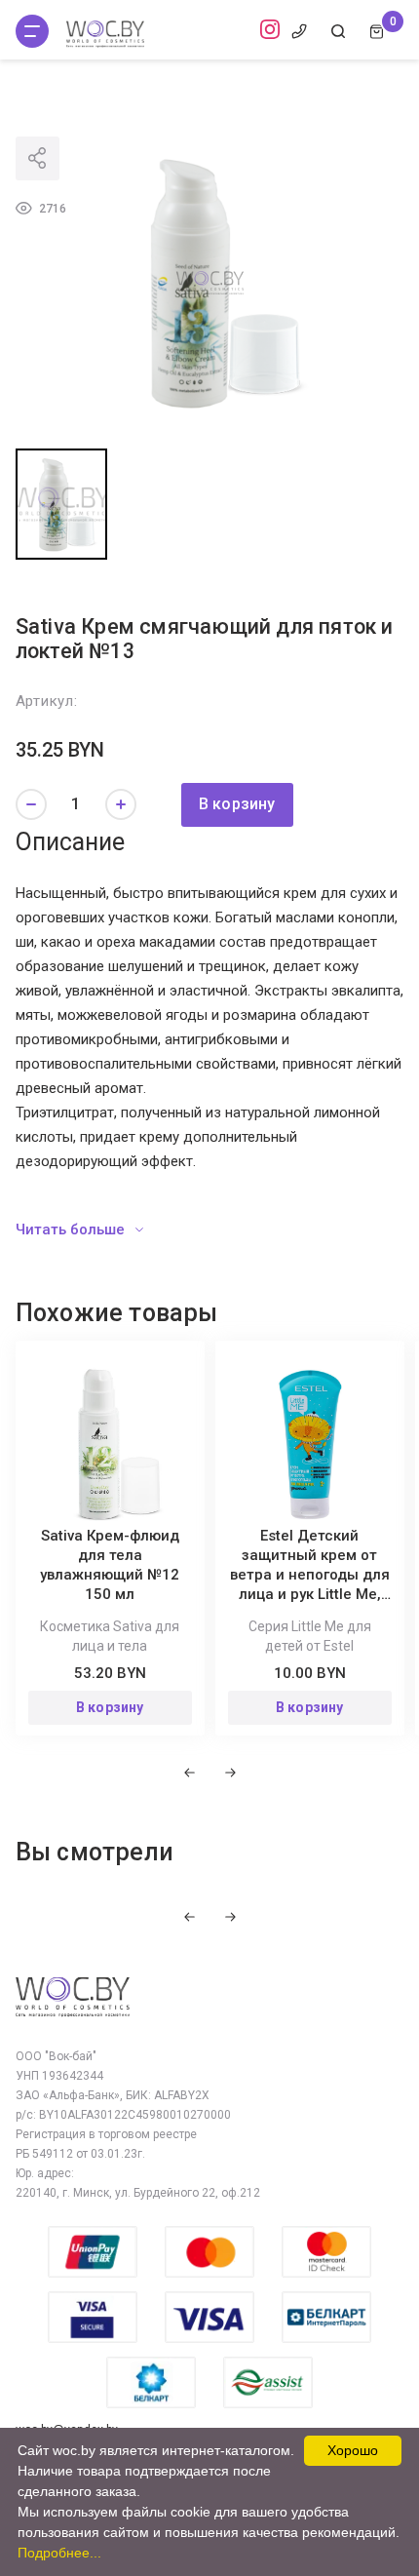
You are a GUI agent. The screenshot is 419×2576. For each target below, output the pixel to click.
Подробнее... (59, 2553)
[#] (32, 31)
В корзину (237, 804)
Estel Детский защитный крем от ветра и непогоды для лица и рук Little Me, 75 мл (310, 1575)
